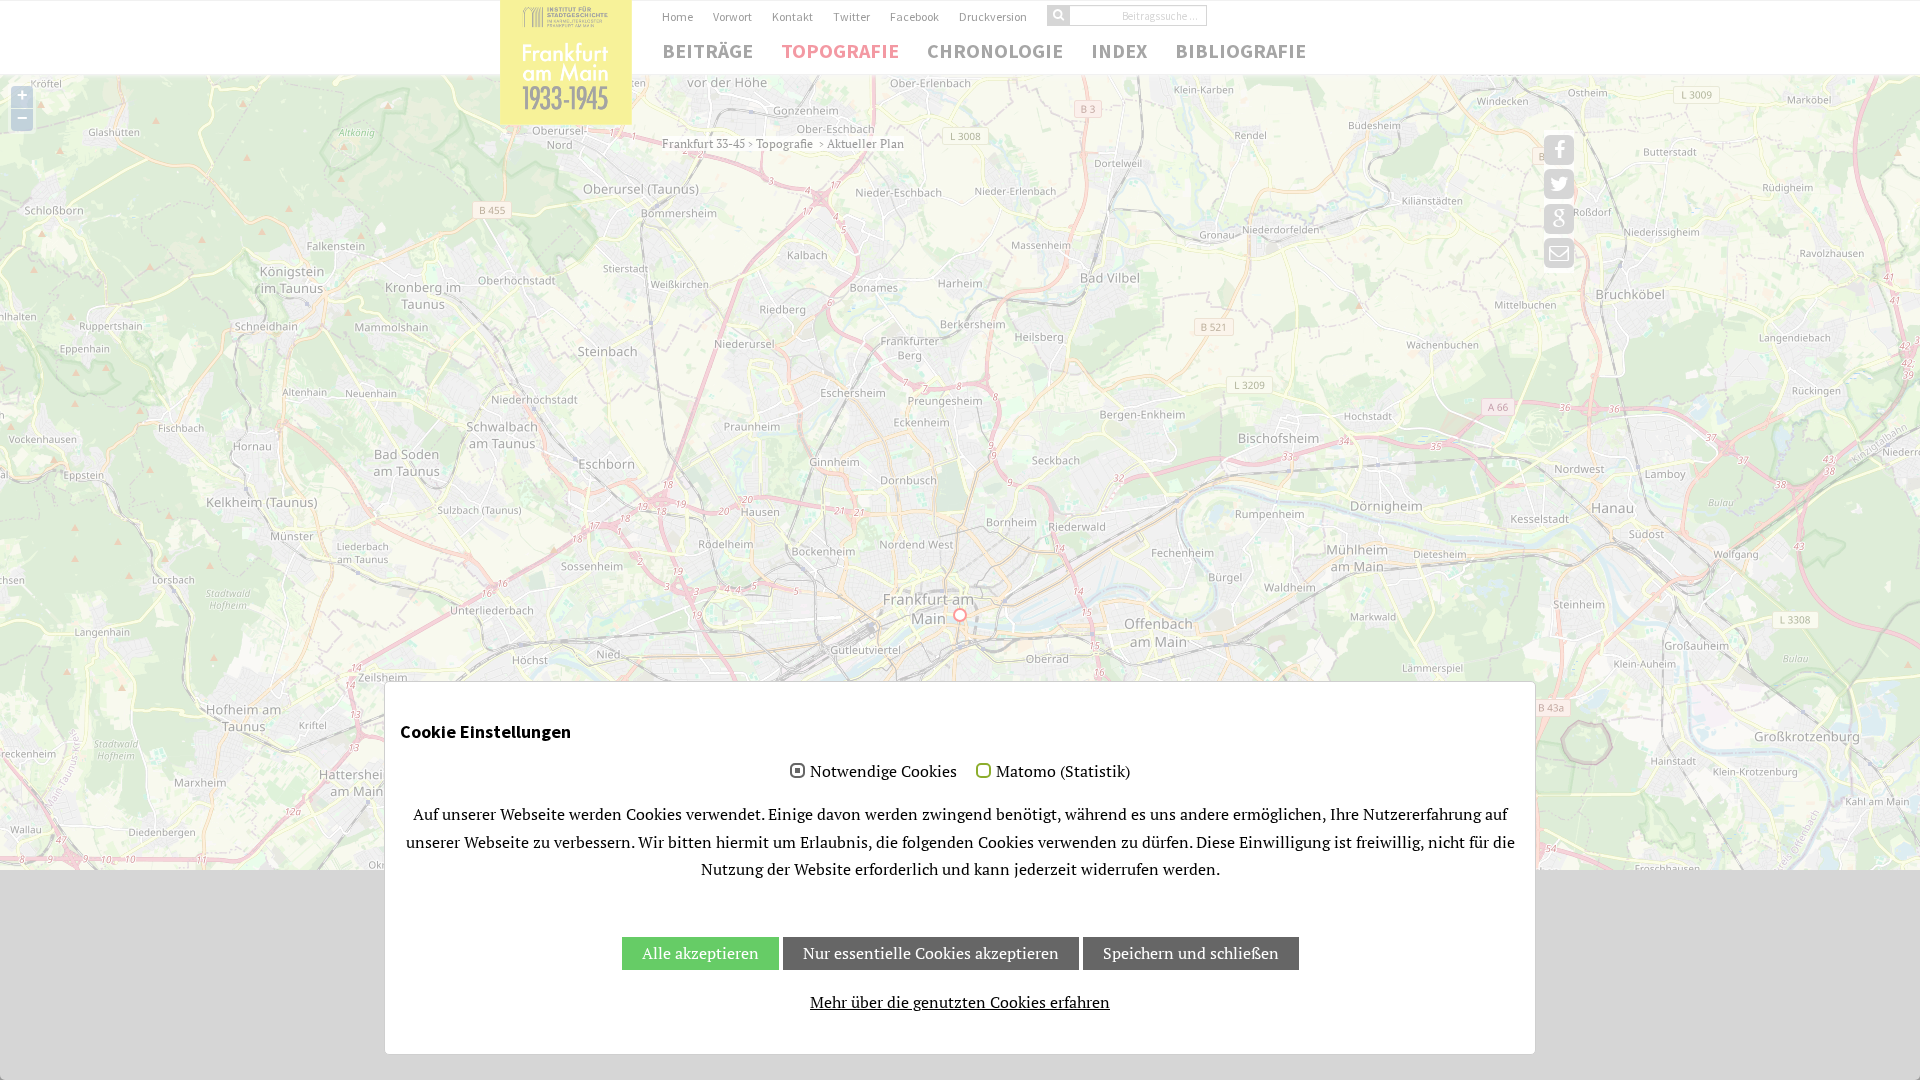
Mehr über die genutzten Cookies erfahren (960, 1002)
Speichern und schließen (1191, 953)
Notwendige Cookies (883, 772)
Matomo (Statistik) (1063, 772)
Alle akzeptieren (700, 953)
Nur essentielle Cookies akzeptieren (931, 953)
